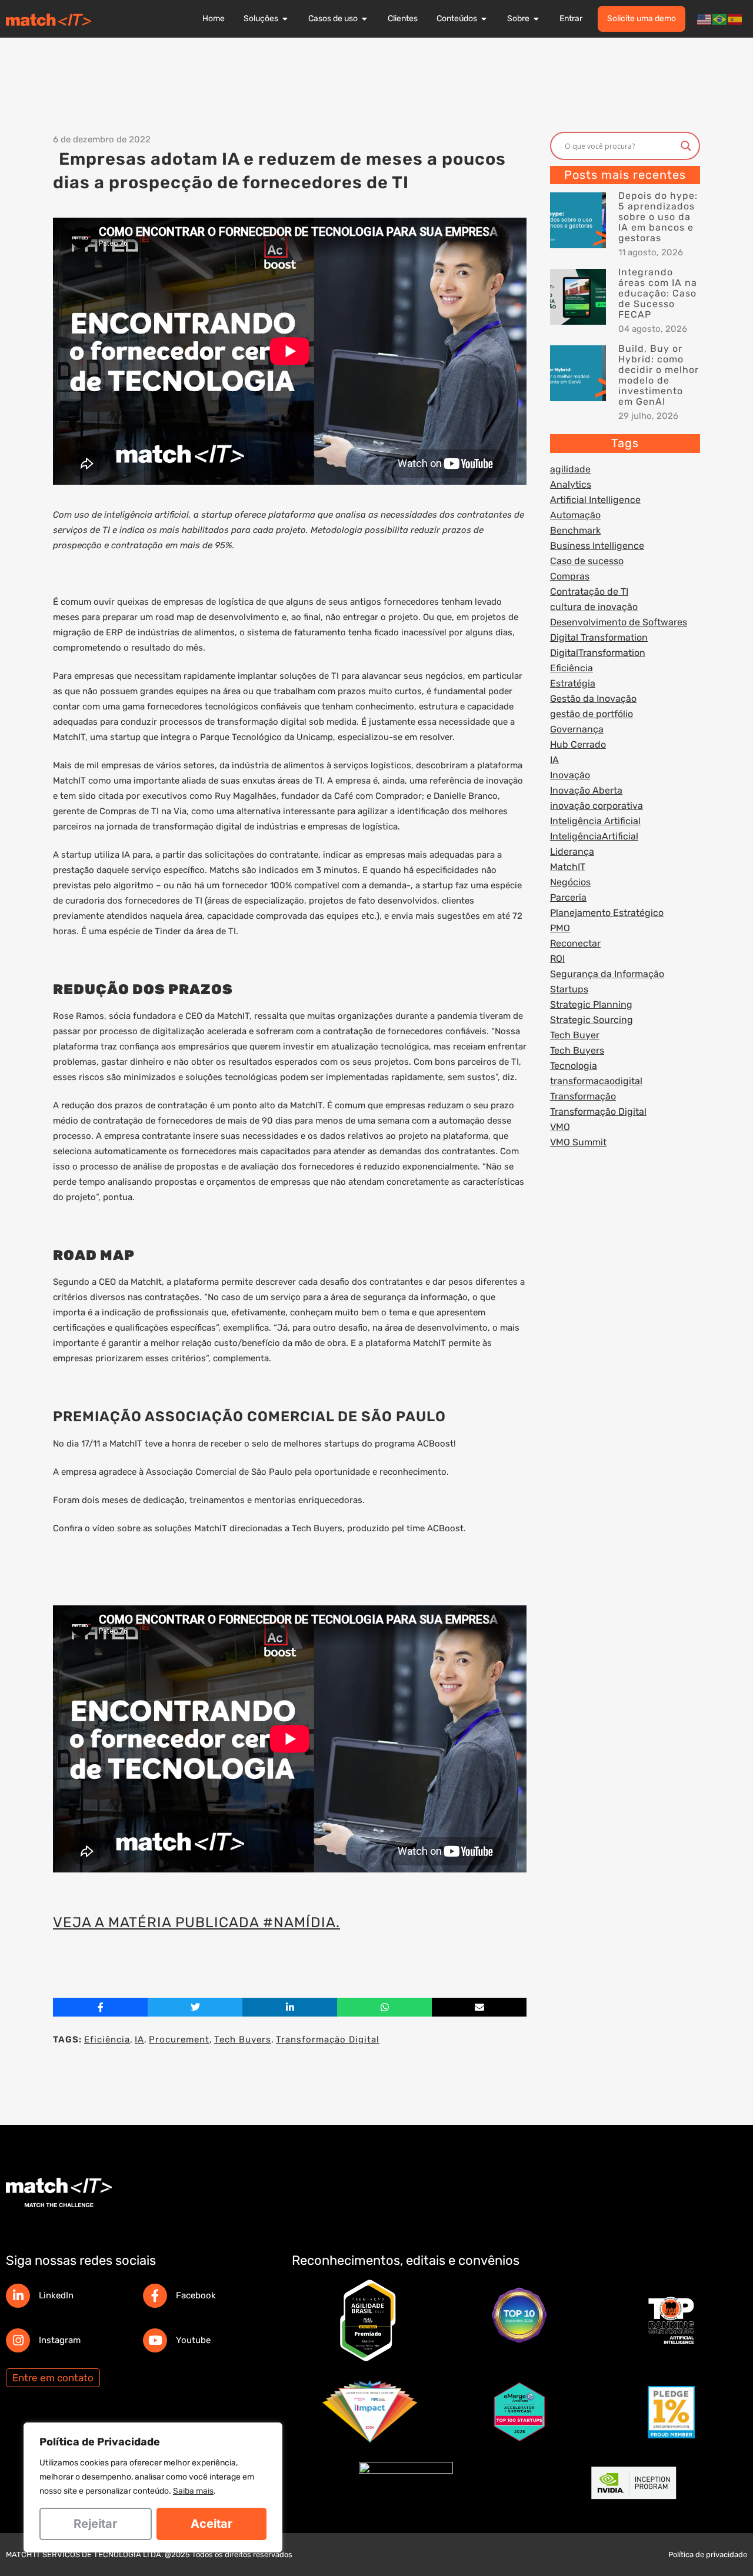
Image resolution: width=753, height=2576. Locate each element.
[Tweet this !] (195, 2007)
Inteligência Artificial (595, 821)
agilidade (570, 469)
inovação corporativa (597, 806)
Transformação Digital (328, 2040)
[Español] (735, 19)
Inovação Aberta (586, 790)
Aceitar (211, 2524)
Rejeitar (95, 2524)
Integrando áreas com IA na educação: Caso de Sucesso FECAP (658, 293)
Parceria (568, 897)
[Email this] (479, 2007)
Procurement (179, 2040)
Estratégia (573, 683)
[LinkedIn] (18, 2296)
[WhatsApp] (384, 2007)
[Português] (720, 19)
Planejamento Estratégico (607, 913)
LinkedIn (56, 2295)
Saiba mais (193, 2491)
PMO (560, 928)
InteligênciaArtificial (594, 836)
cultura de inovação (594, 607)
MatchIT (568, 867)
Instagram (60, 2340)
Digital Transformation (599, 637)
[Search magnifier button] (686, 146)
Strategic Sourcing (592, 1020)
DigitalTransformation (598, 653)
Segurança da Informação (607, 974)
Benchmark (575, 530)
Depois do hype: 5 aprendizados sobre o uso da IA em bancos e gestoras (658, 217)
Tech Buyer (575, 1035)
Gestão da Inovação (593, 699)
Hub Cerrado (578, 744)
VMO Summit (578, 1142)
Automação (575, 515)
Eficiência (107, 2040)
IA (139, 2040)
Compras (570, 576)
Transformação (583, 1096)
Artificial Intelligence (595, 500)
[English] (705, 19)
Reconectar (575, 943)
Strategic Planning (591, 1004)
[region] (153, 2487)
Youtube (193, 2340)
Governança (577, 729)
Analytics (571, 484)
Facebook (196, 2295)
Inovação (570, 775)
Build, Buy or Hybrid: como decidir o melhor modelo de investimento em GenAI (659, 375)
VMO (560, 1127)
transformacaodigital (596, 1081)
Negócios (570, 882)
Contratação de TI (589, 591)
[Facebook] (155, 2296)
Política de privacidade (708, 2555)
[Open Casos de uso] (365, 19)
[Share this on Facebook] (100, 2007)
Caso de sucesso (587, 561)
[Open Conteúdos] (484, 19)
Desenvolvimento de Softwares (619, 622)
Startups (569, 989)
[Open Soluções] (285, 19)
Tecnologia (574, 1066)
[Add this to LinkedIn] (290, 2007)
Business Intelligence (597, 546)
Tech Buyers (243, 2040)
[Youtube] (155, 2340)
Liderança (572, 852)
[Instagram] (18, 2340)
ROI (557, 959)
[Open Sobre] (537, 19)
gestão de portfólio (592, 714)
